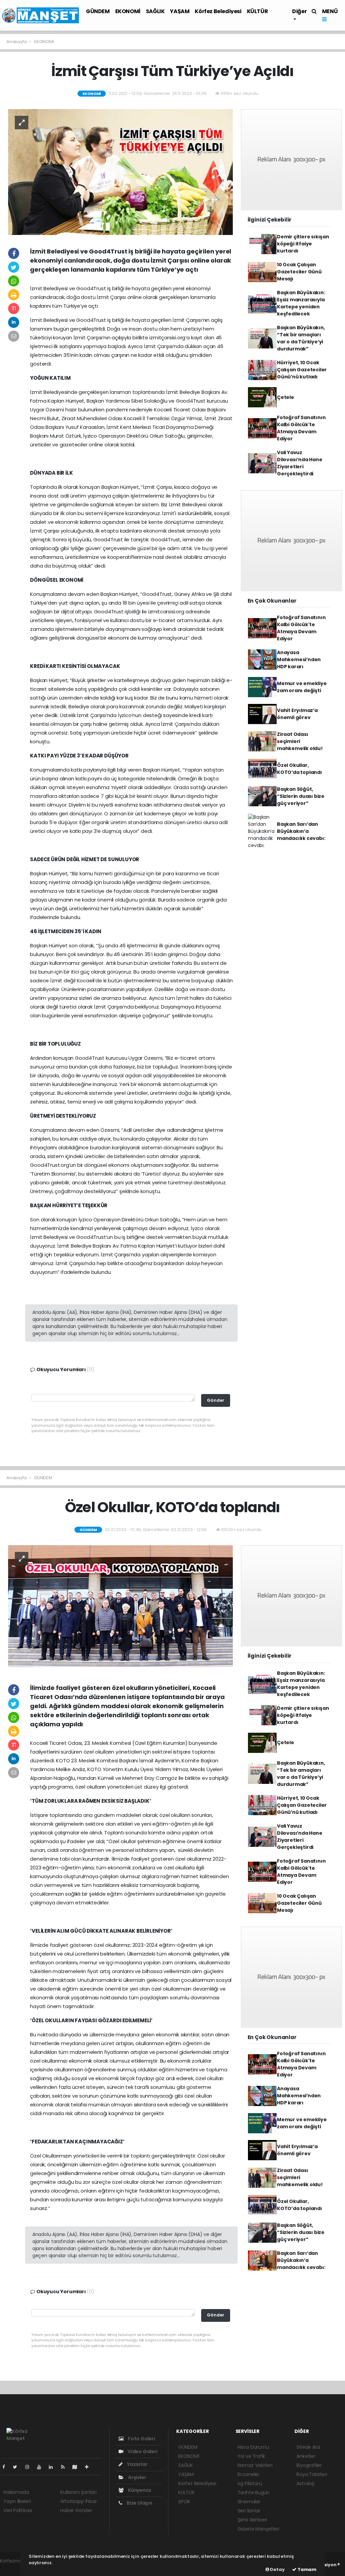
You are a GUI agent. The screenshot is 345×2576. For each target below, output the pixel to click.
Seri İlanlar (249, 2511)
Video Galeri (142, 2451)
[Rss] (66, 2467)
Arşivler (136, 2477)
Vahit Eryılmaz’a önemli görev (297, 714)
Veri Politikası (18, 2510)
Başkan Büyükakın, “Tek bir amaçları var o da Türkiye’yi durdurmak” (301, 338)
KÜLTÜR (258, 11)
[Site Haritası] (77, 2467)
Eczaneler (248, 2474)
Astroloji (305, 2483)
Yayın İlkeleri (17, 2501)
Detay (277, 2569)
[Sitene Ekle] (89, 2467)
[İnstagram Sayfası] (30, 2467)
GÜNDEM (98, 11)
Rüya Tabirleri (312, 2474)
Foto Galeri (141, 2439)
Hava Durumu (253, 2447)
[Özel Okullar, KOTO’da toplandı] (120, 1608)
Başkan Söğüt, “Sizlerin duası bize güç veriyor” (301, 796)
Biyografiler (309, 2465)
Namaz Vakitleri (255, 2465)
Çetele (286, 397)
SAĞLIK (155, 11)
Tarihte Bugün (254, 2493)
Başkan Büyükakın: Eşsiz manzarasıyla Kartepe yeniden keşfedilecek (301, 303)
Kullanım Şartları (79, 2492)
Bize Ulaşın (139, 2503)
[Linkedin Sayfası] (54, 2467)
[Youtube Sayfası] (42, 2467)
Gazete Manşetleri (258, 2529)
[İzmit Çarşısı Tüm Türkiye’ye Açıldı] (120, 172)
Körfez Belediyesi (218, 11)
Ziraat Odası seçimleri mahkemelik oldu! (300, 741)
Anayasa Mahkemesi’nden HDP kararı (299, 659)
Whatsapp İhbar (79, 2501)
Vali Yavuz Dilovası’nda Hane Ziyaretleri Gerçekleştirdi (300, 463)
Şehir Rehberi (252, 2520)
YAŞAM (180, 11)
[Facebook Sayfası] (6, 2467)
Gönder (216, 1400)
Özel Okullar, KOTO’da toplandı (300, 769)
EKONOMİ (128, 11)
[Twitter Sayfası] (18, 2467)
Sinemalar (249, 2502)
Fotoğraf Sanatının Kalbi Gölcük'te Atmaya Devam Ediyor (301, 428)
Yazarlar (137, 2464)
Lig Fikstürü (250, 2483)
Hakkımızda (16, 2492)
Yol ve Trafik (252, 2456)
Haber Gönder (76, 2510)
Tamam (306, 2569)
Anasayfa (17, 42)
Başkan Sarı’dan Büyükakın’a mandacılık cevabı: (301, 831)
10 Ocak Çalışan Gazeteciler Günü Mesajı (299, 272)
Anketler (306, 2456)
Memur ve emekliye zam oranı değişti (302, 687)
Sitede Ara (308, 2447)
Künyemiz (139, 2490)
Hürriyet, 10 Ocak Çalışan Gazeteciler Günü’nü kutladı (302, 370)
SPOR (184, 2502)
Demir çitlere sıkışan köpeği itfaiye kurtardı (303, 244)
